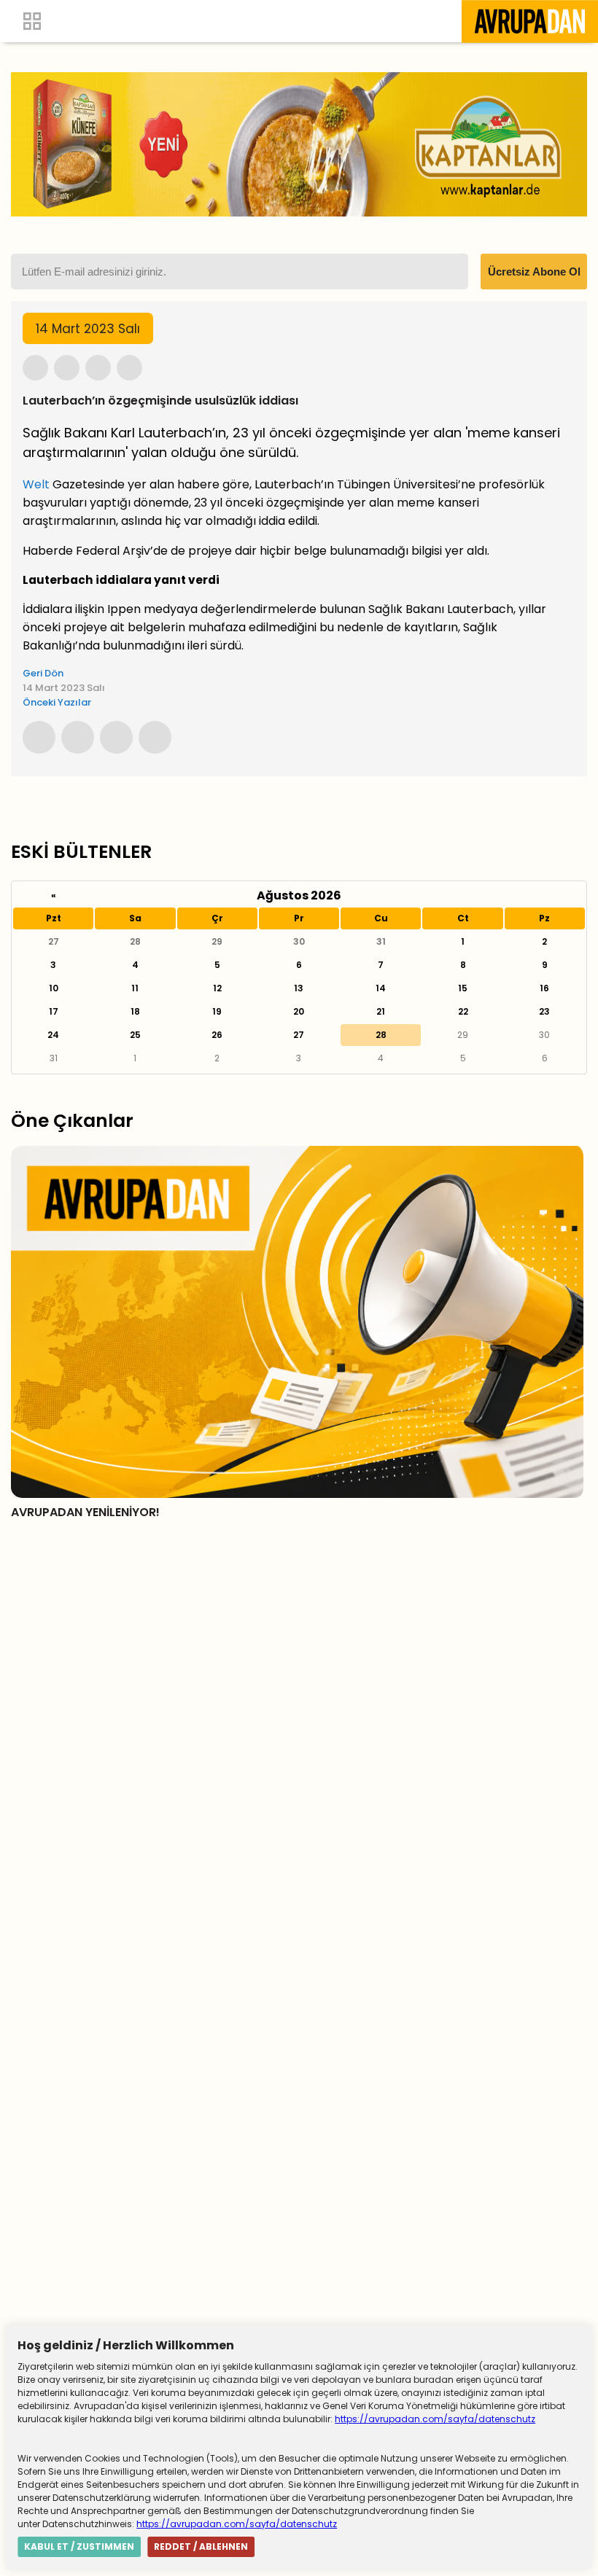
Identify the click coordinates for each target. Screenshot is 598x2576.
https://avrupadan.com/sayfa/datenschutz (435, 2419)
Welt (36, 484)
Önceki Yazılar (57, 702)
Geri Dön (43, 673)
